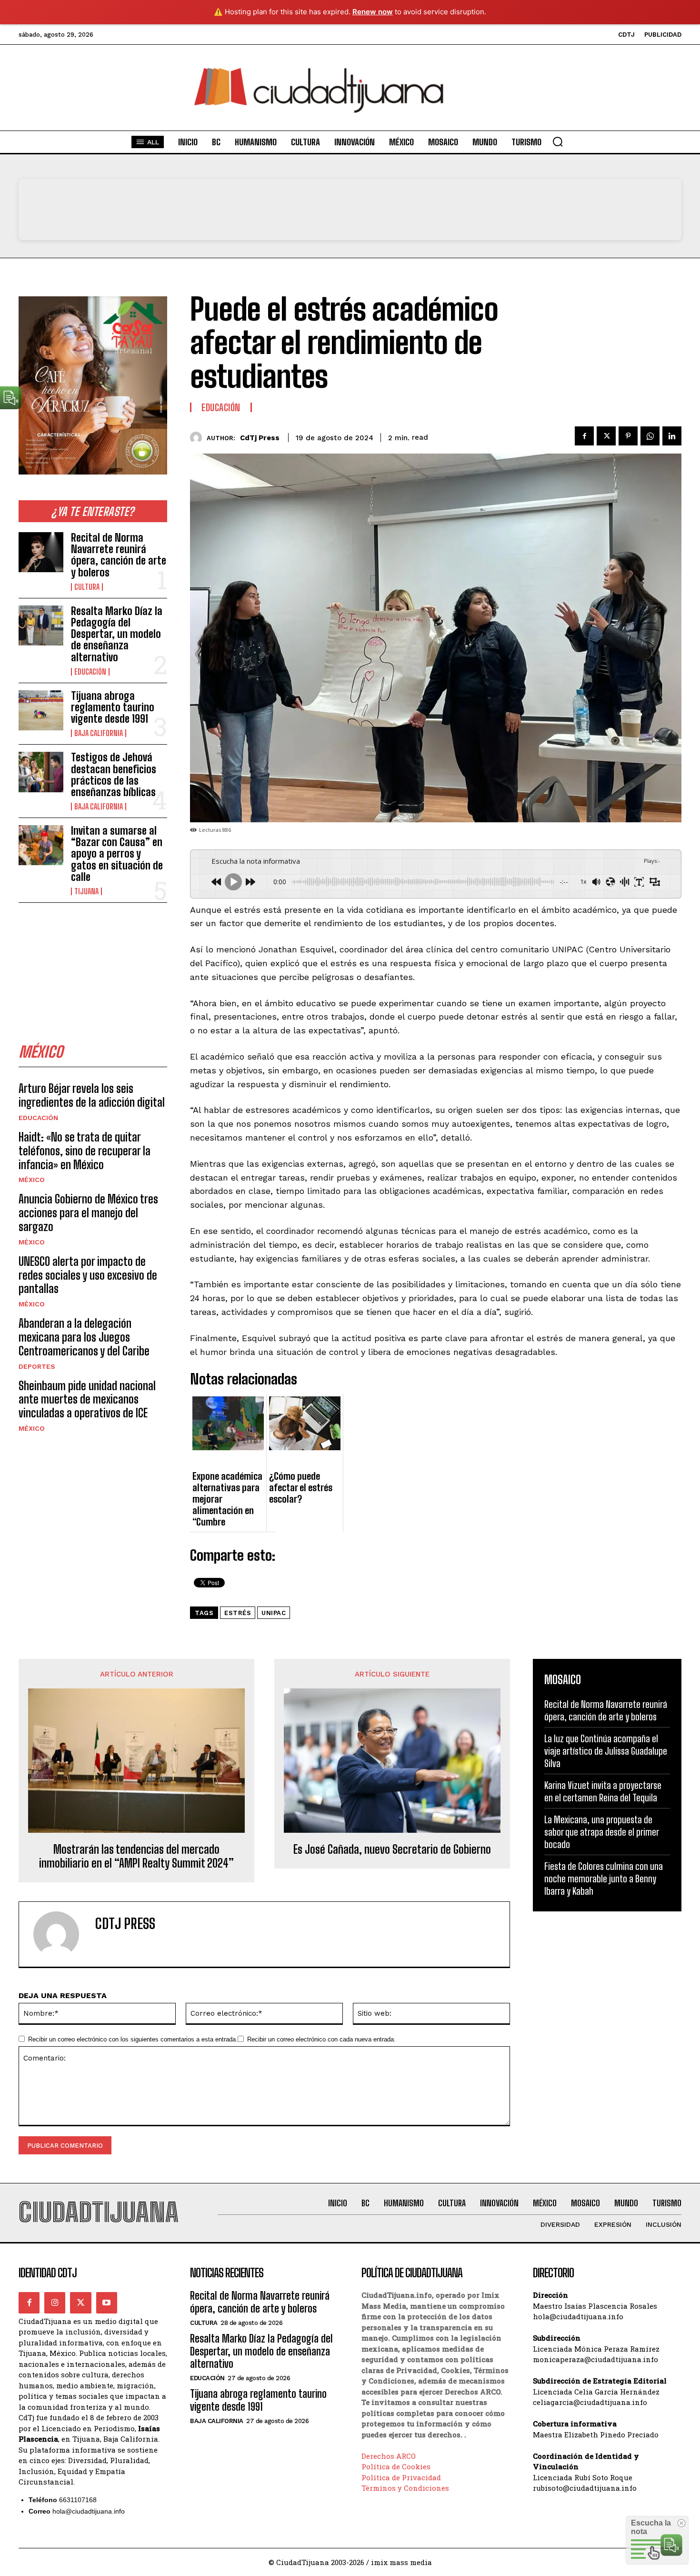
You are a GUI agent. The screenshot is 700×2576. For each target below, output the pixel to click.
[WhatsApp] (650, 436)
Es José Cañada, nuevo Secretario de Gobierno (392, 1849)
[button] (558, 141)
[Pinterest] (628, 436)
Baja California (99, 733)
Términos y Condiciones (405, 2488)
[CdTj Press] (198, 438)
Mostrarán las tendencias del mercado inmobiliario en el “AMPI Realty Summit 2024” (136, 1856)
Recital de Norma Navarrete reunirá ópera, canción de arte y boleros (119, 555)
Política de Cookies (396, 2466)
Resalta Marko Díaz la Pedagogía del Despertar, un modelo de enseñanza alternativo (117, 634)
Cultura (87, 587)
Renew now (373, 12)
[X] (606, 436)
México (32, 1180)
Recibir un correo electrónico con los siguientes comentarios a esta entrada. (133, 2039)
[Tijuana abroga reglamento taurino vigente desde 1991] (41, 710)
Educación (90, 672)
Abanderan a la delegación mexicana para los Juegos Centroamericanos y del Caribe (84, 1337)
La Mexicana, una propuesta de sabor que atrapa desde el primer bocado (602, 1832)
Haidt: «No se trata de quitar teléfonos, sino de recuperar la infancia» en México (85, 1151)
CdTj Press (260, 438)
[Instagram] (55, 2303)
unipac (274, 1613)
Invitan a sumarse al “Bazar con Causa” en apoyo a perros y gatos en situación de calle (117, 854)
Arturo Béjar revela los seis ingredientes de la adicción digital (92, 1095)
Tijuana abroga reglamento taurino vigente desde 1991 (113, 707)
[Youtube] (107, 2303)
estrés (238, 1613)
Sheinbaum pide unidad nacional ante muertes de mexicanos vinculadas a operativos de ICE (87, 1399)
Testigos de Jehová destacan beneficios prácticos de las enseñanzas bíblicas (114, 775)
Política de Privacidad (401, 2477)
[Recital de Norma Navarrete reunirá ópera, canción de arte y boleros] (41, 552)
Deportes (37, 1366)
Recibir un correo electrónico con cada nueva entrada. (321, 2039)
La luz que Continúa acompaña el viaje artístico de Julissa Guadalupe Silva (606, 1751)
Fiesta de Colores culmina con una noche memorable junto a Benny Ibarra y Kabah (604, 1879)
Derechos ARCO (389, 2456)
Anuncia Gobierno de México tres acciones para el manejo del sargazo (88, 1213)
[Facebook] (584, 436)
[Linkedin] (672, 436)
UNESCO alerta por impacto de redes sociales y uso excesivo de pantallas (88, 1275)
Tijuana (86, 891)
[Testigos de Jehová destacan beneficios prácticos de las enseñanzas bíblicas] (41, 772)
